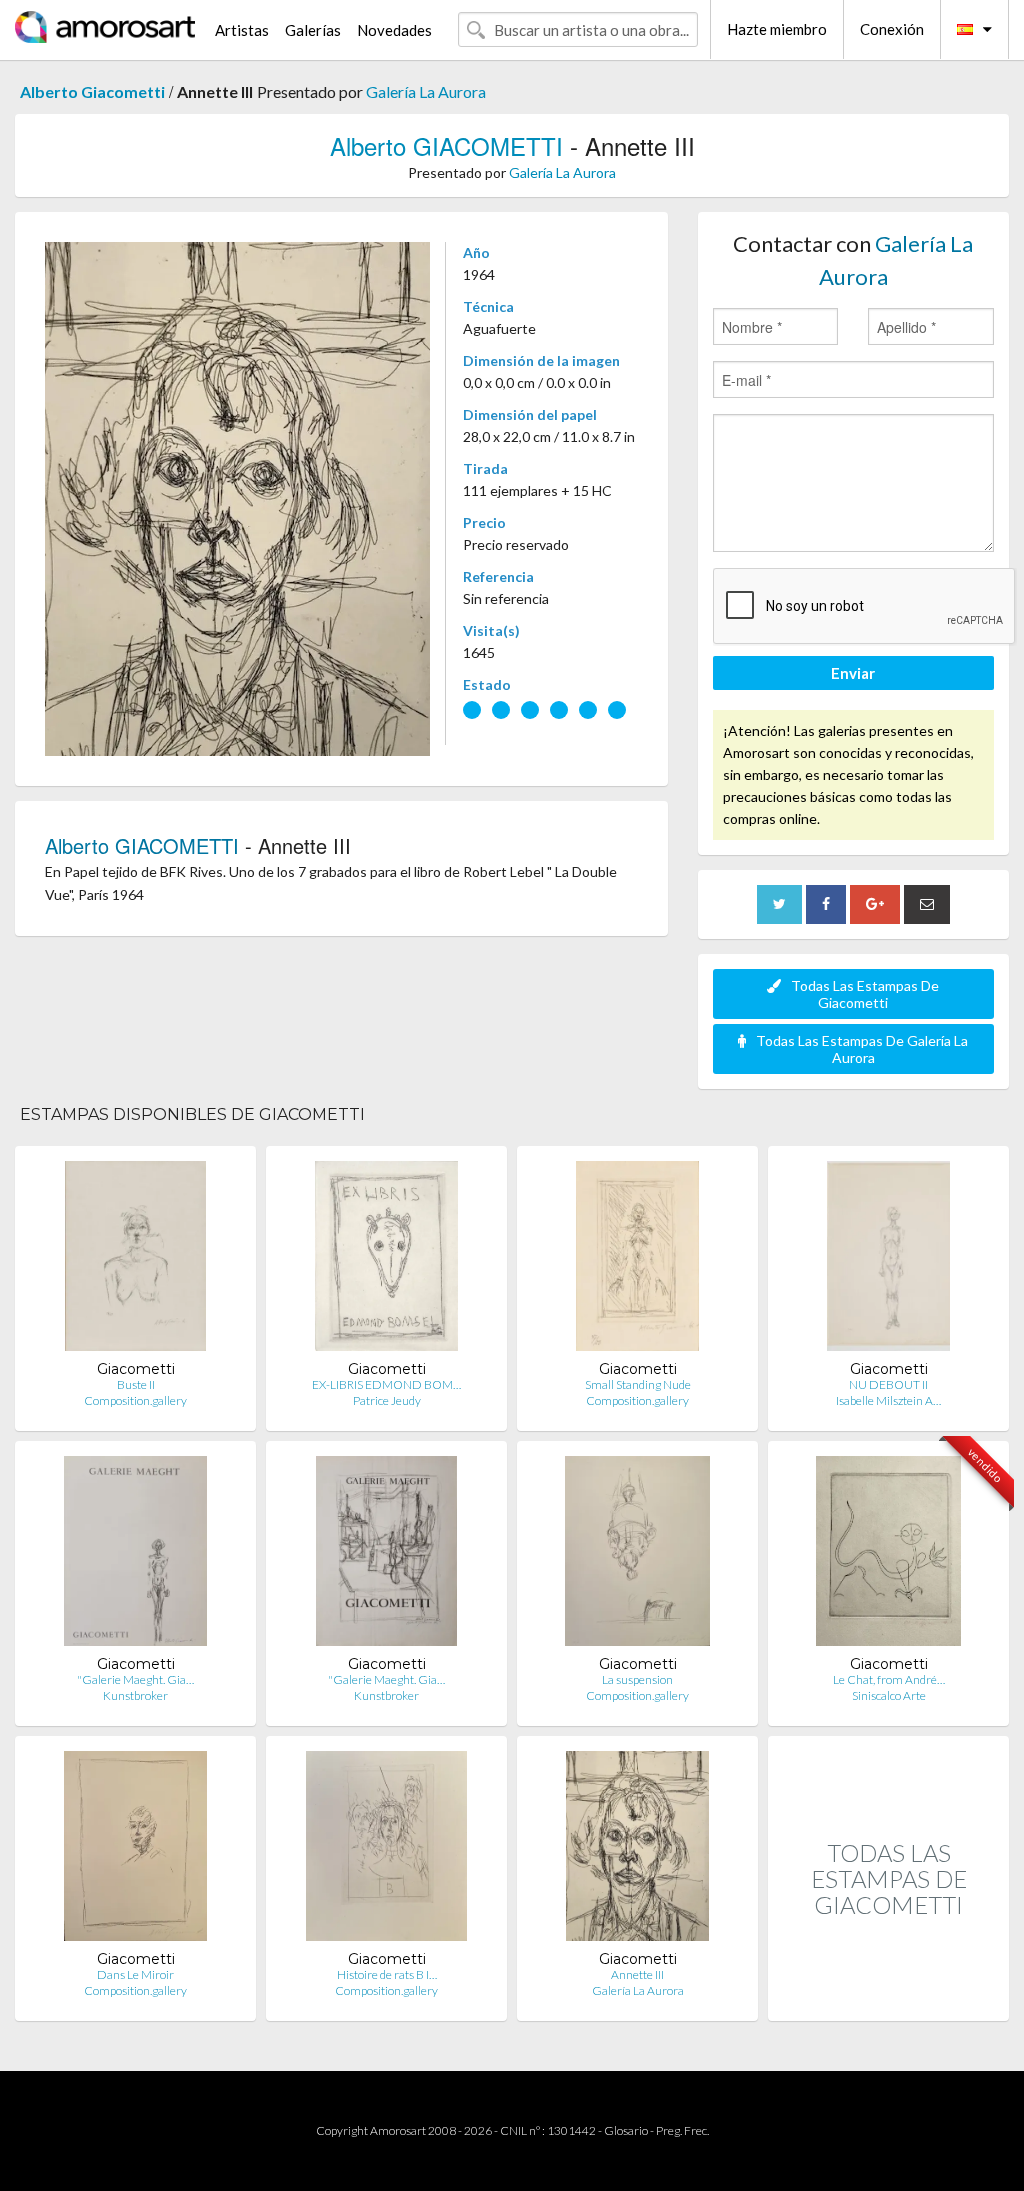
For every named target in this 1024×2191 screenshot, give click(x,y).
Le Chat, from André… (889, 1679)
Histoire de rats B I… (387, 1974)
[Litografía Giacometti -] (135, 1555)
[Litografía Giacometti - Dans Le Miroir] (136, 1850)
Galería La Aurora (426, 91)
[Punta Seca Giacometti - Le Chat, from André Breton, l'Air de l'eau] (889, 1555)
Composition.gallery (135, 1400)
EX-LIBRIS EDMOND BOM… (386, 1384)
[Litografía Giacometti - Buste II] (135, 1260)
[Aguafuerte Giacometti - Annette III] (637, 1850)
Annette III (637, 1974)
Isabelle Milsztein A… (888, 1400)
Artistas (242, 30)
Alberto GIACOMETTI (446, 145)
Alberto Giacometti (92, 91)
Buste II (136, 1384)
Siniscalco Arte (889, 1695)
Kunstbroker (135, 1695)
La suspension (637, 1679)
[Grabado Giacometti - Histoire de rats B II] (386, 1850)
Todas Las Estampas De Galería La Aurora (862, 1049)
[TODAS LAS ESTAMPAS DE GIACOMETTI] (888, 1999)
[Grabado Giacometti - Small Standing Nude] (637, 1260)
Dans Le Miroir (135, 1974)
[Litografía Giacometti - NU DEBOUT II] (888, 1260)
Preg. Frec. (682, 2130)
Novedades (394, 30)
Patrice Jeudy (387, 1400)
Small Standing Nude (638, 1384)
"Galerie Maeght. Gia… (135, 1679)
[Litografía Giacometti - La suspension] (637, 1555)
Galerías (313, 30)
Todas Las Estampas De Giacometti (865, 994)
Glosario (626, 2130)
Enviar (853, 673)
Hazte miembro (777, 29)
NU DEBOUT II (888, 1384)
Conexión (892, 29)
